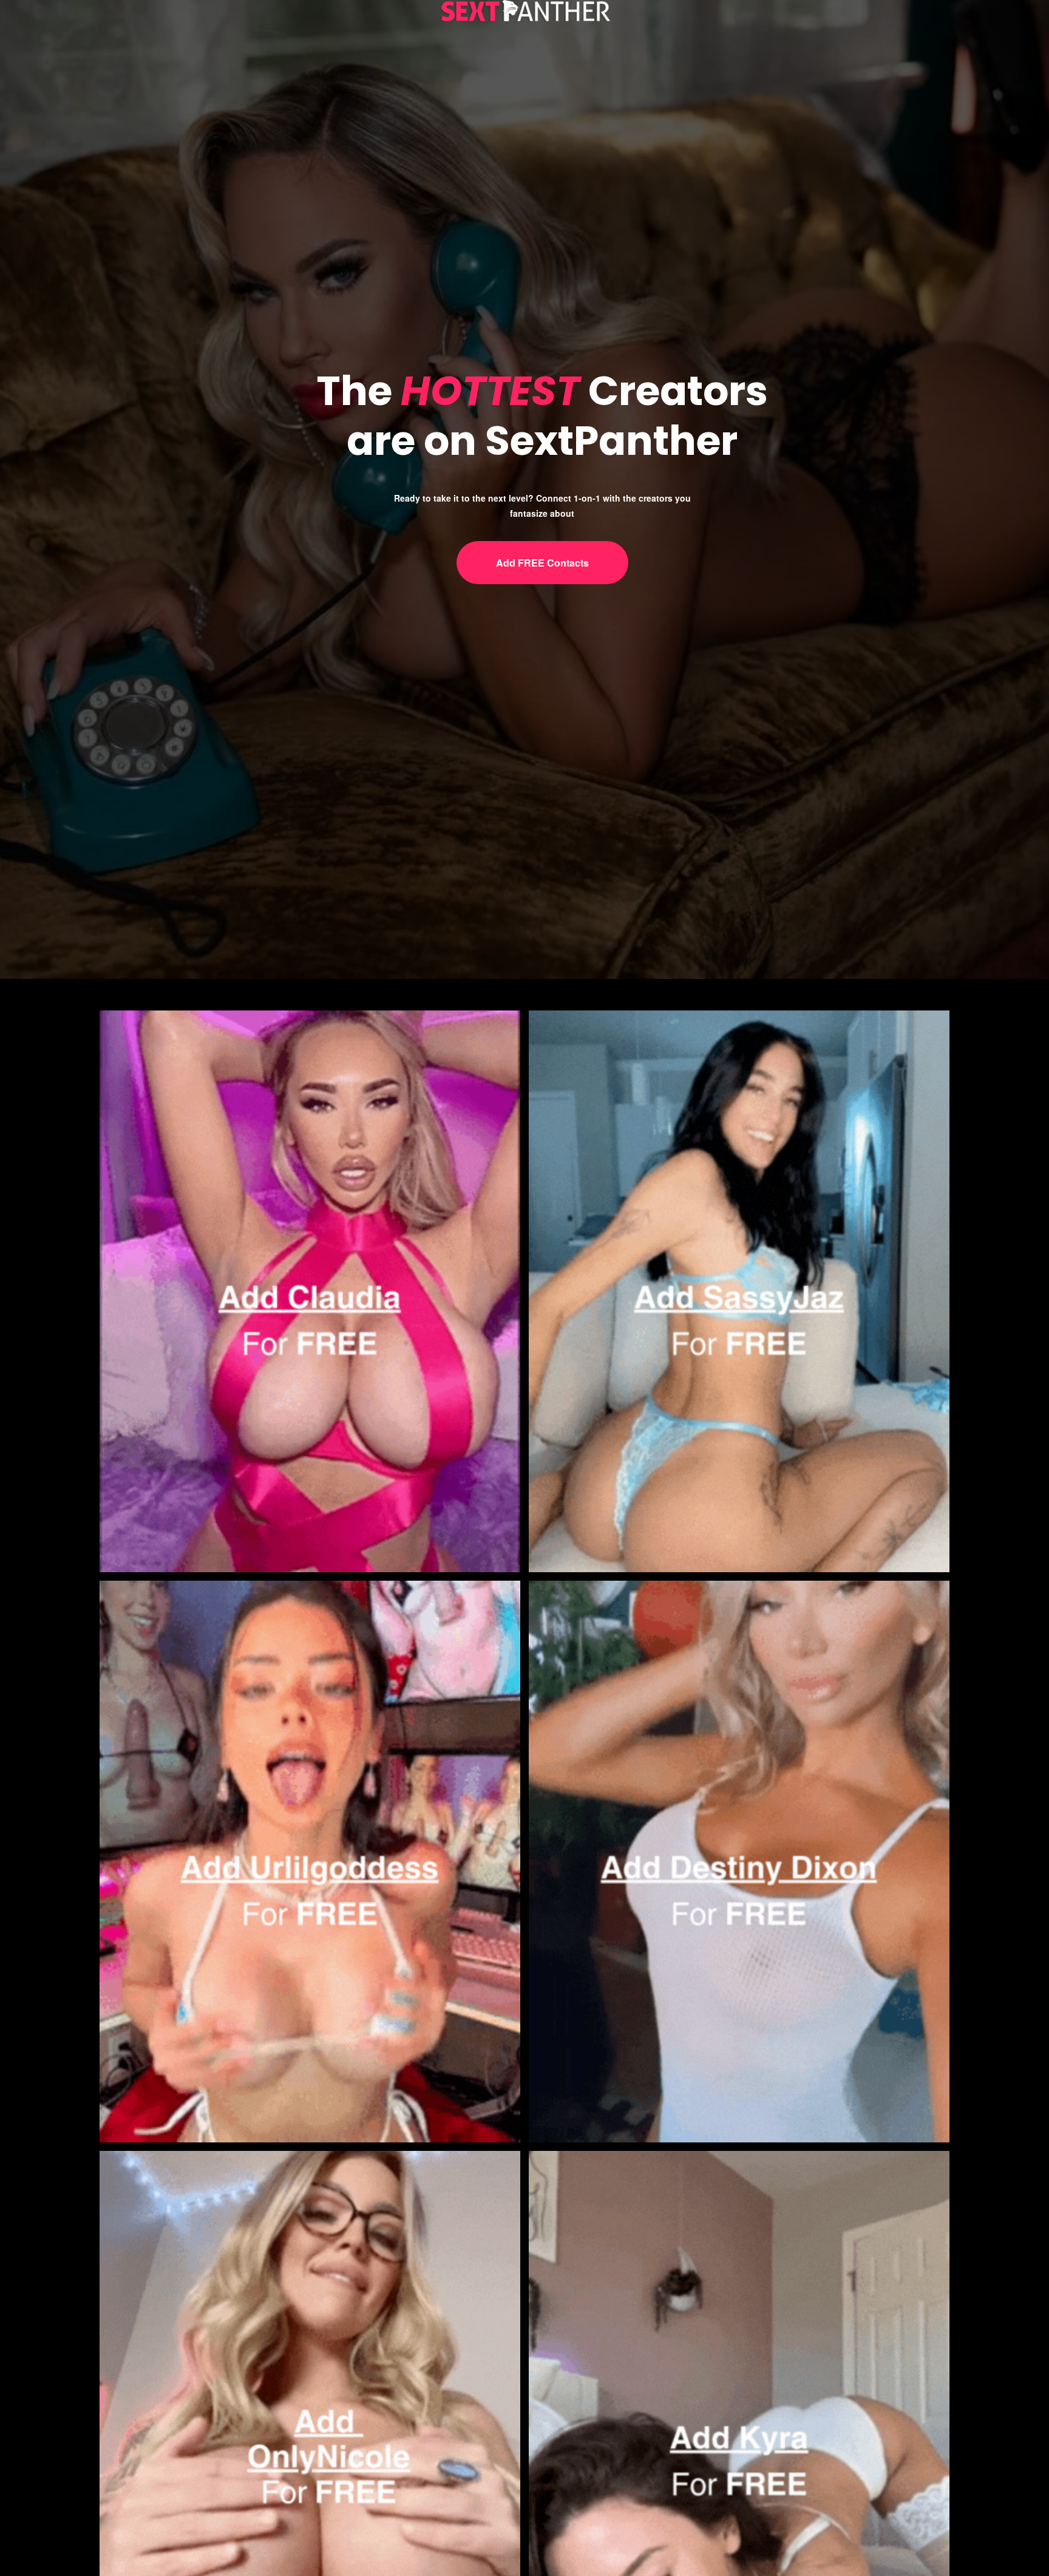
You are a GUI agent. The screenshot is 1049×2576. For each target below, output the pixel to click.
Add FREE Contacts (542, 563)
